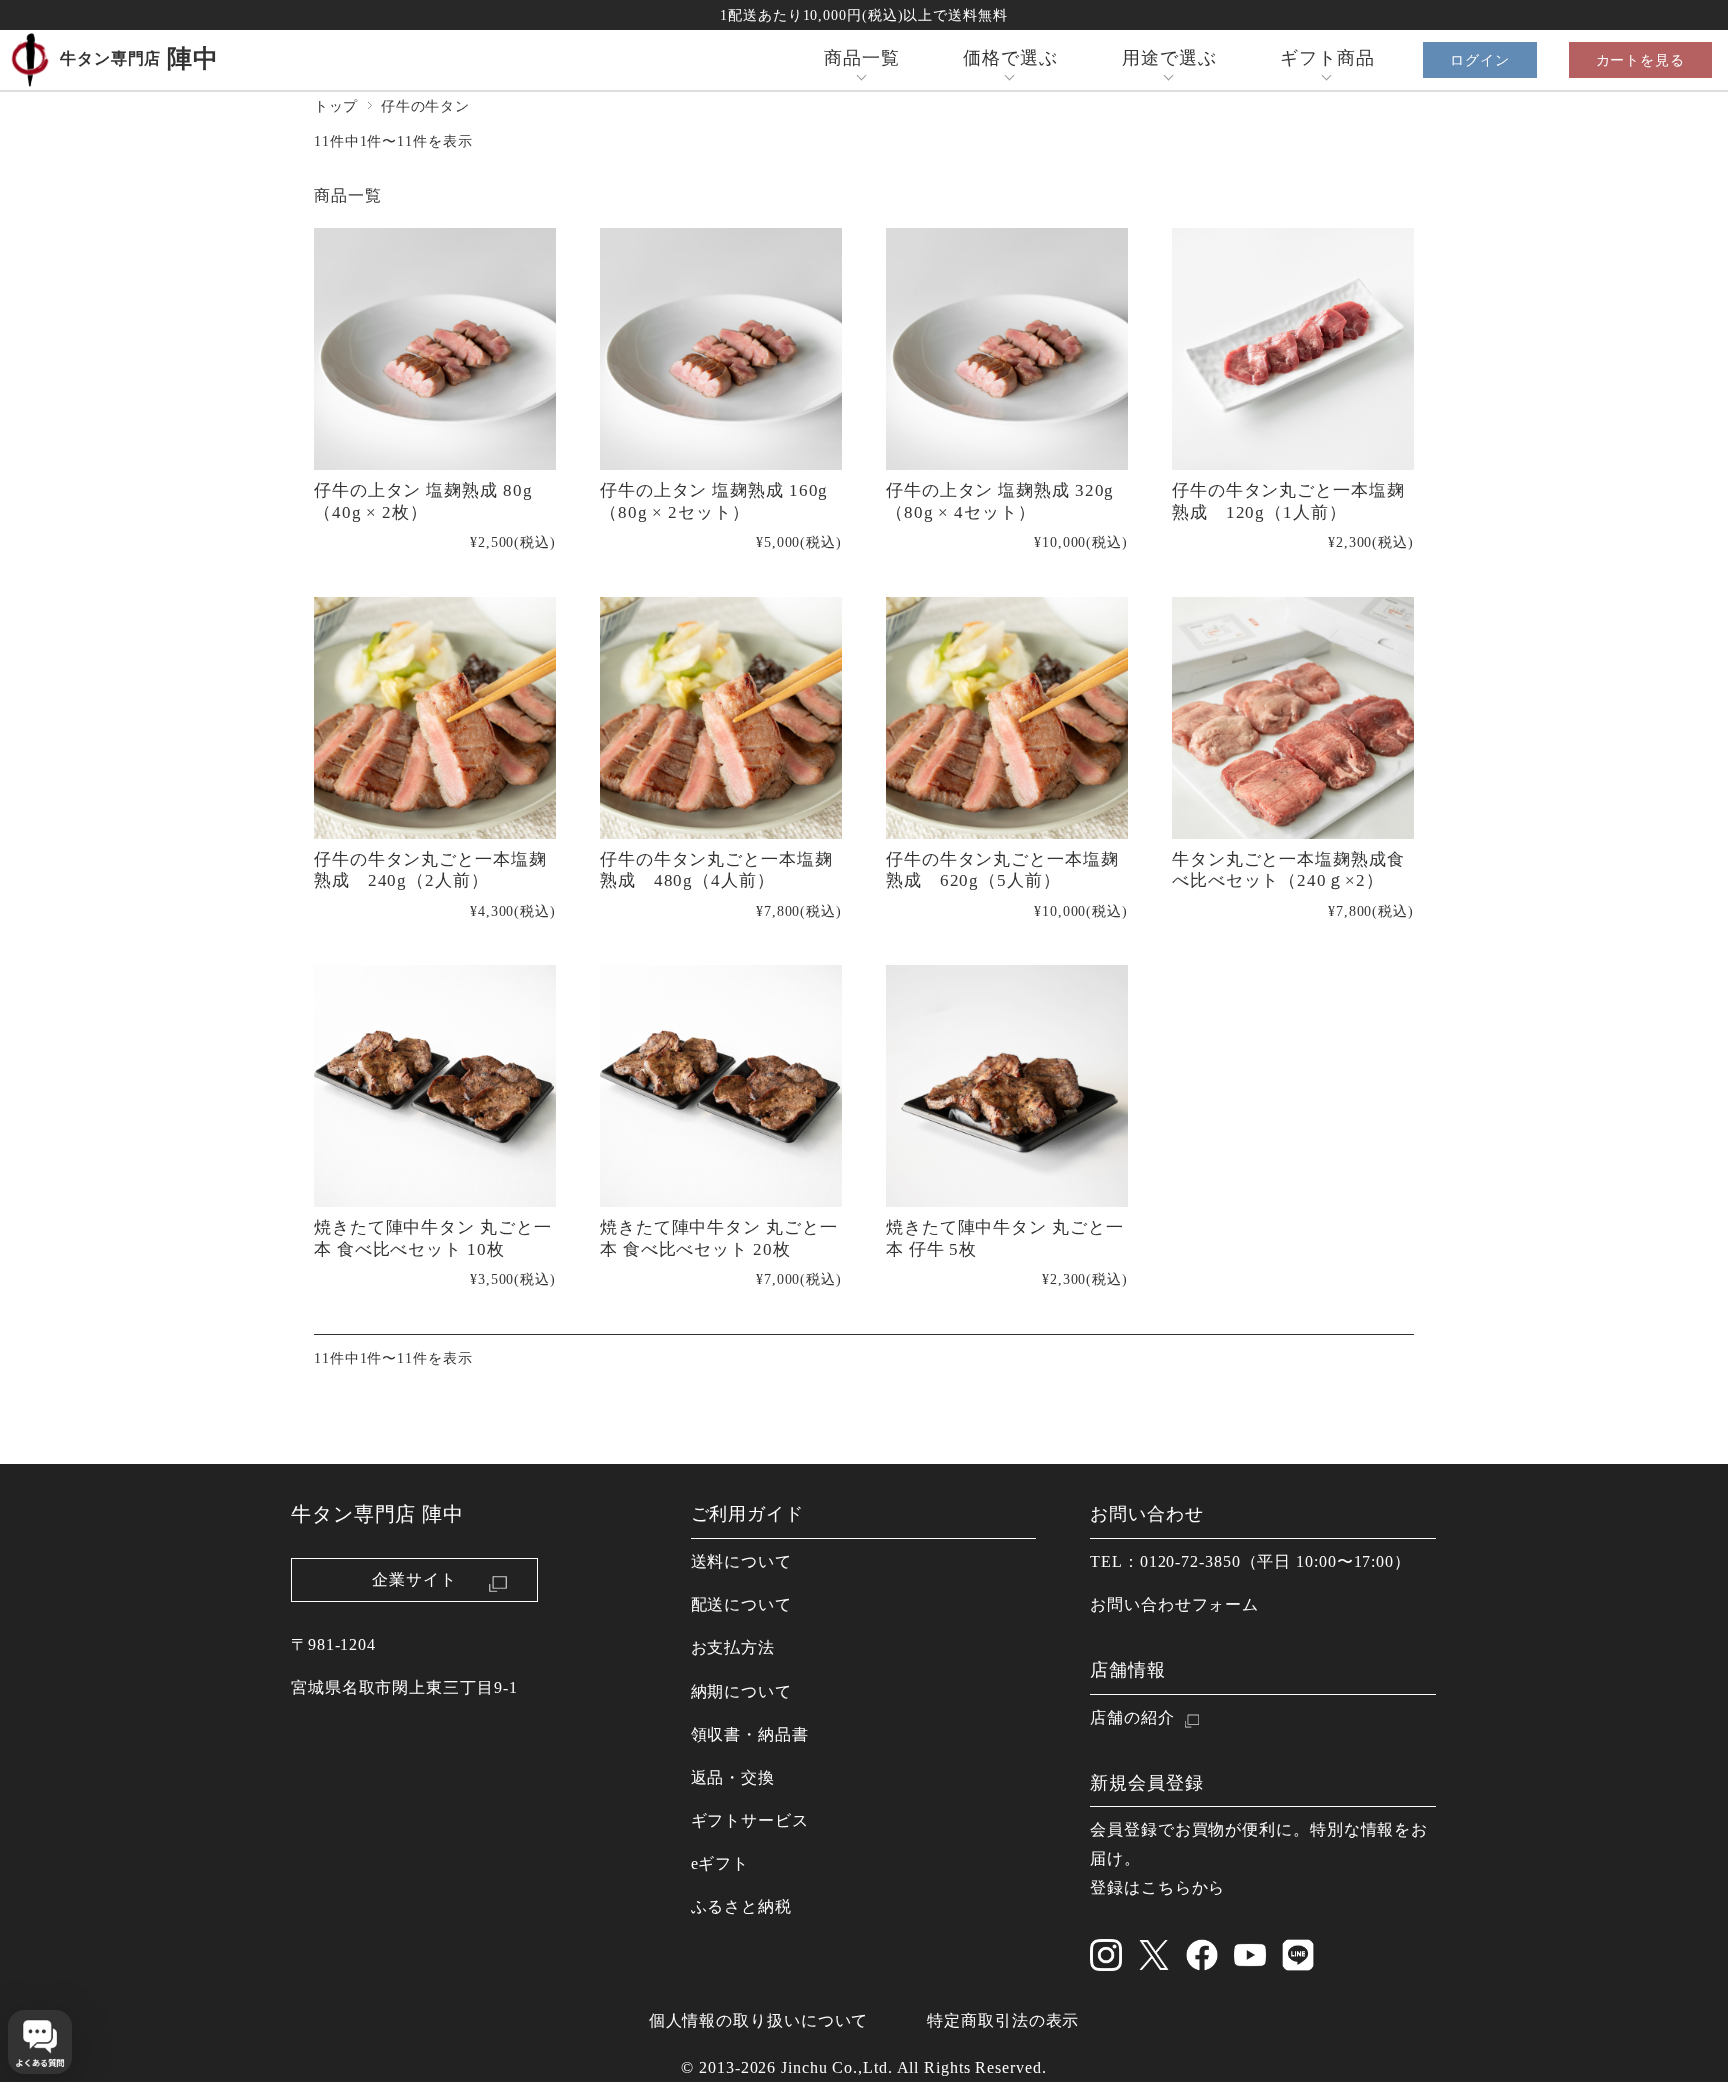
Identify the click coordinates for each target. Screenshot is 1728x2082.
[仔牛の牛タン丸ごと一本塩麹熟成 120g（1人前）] (1293, 349)
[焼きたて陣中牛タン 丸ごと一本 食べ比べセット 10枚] (435, 1086)
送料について (741, 1562)
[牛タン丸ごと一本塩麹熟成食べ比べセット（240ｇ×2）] (1293, 718)
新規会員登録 (1146, 1783)
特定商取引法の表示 (1003, 2021)
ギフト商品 (1327, 58)
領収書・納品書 (750, 1735)
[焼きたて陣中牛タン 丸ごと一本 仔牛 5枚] (1007, 1086)
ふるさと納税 (741, 1907)
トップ (336, 106)
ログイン (1480, 60)
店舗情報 (1128, 1670)
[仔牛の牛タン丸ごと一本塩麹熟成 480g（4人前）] (721, 718)
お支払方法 (733, 1648)
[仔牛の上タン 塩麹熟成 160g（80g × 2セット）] (721, 349)
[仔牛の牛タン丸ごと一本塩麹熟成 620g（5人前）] (1007, 718)
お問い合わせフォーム (1174, 1605)
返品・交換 (733, 1778)
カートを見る (1640, 60)
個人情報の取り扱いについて (759, 2021)
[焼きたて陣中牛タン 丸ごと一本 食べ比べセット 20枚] (721, 1086)
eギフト (720, 1864)
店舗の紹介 (1132, 1718)
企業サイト (414, 1580)
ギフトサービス (750, 1821)
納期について (741, 1692)
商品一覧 (862, 58)
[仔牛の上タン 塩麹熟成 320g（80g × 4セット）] (1007, 349)
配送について (741, 1605)
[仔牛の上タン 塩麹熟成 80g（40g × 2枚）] (435, 349)
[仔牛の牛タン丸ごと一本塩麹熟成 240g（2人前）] (435, 718)
